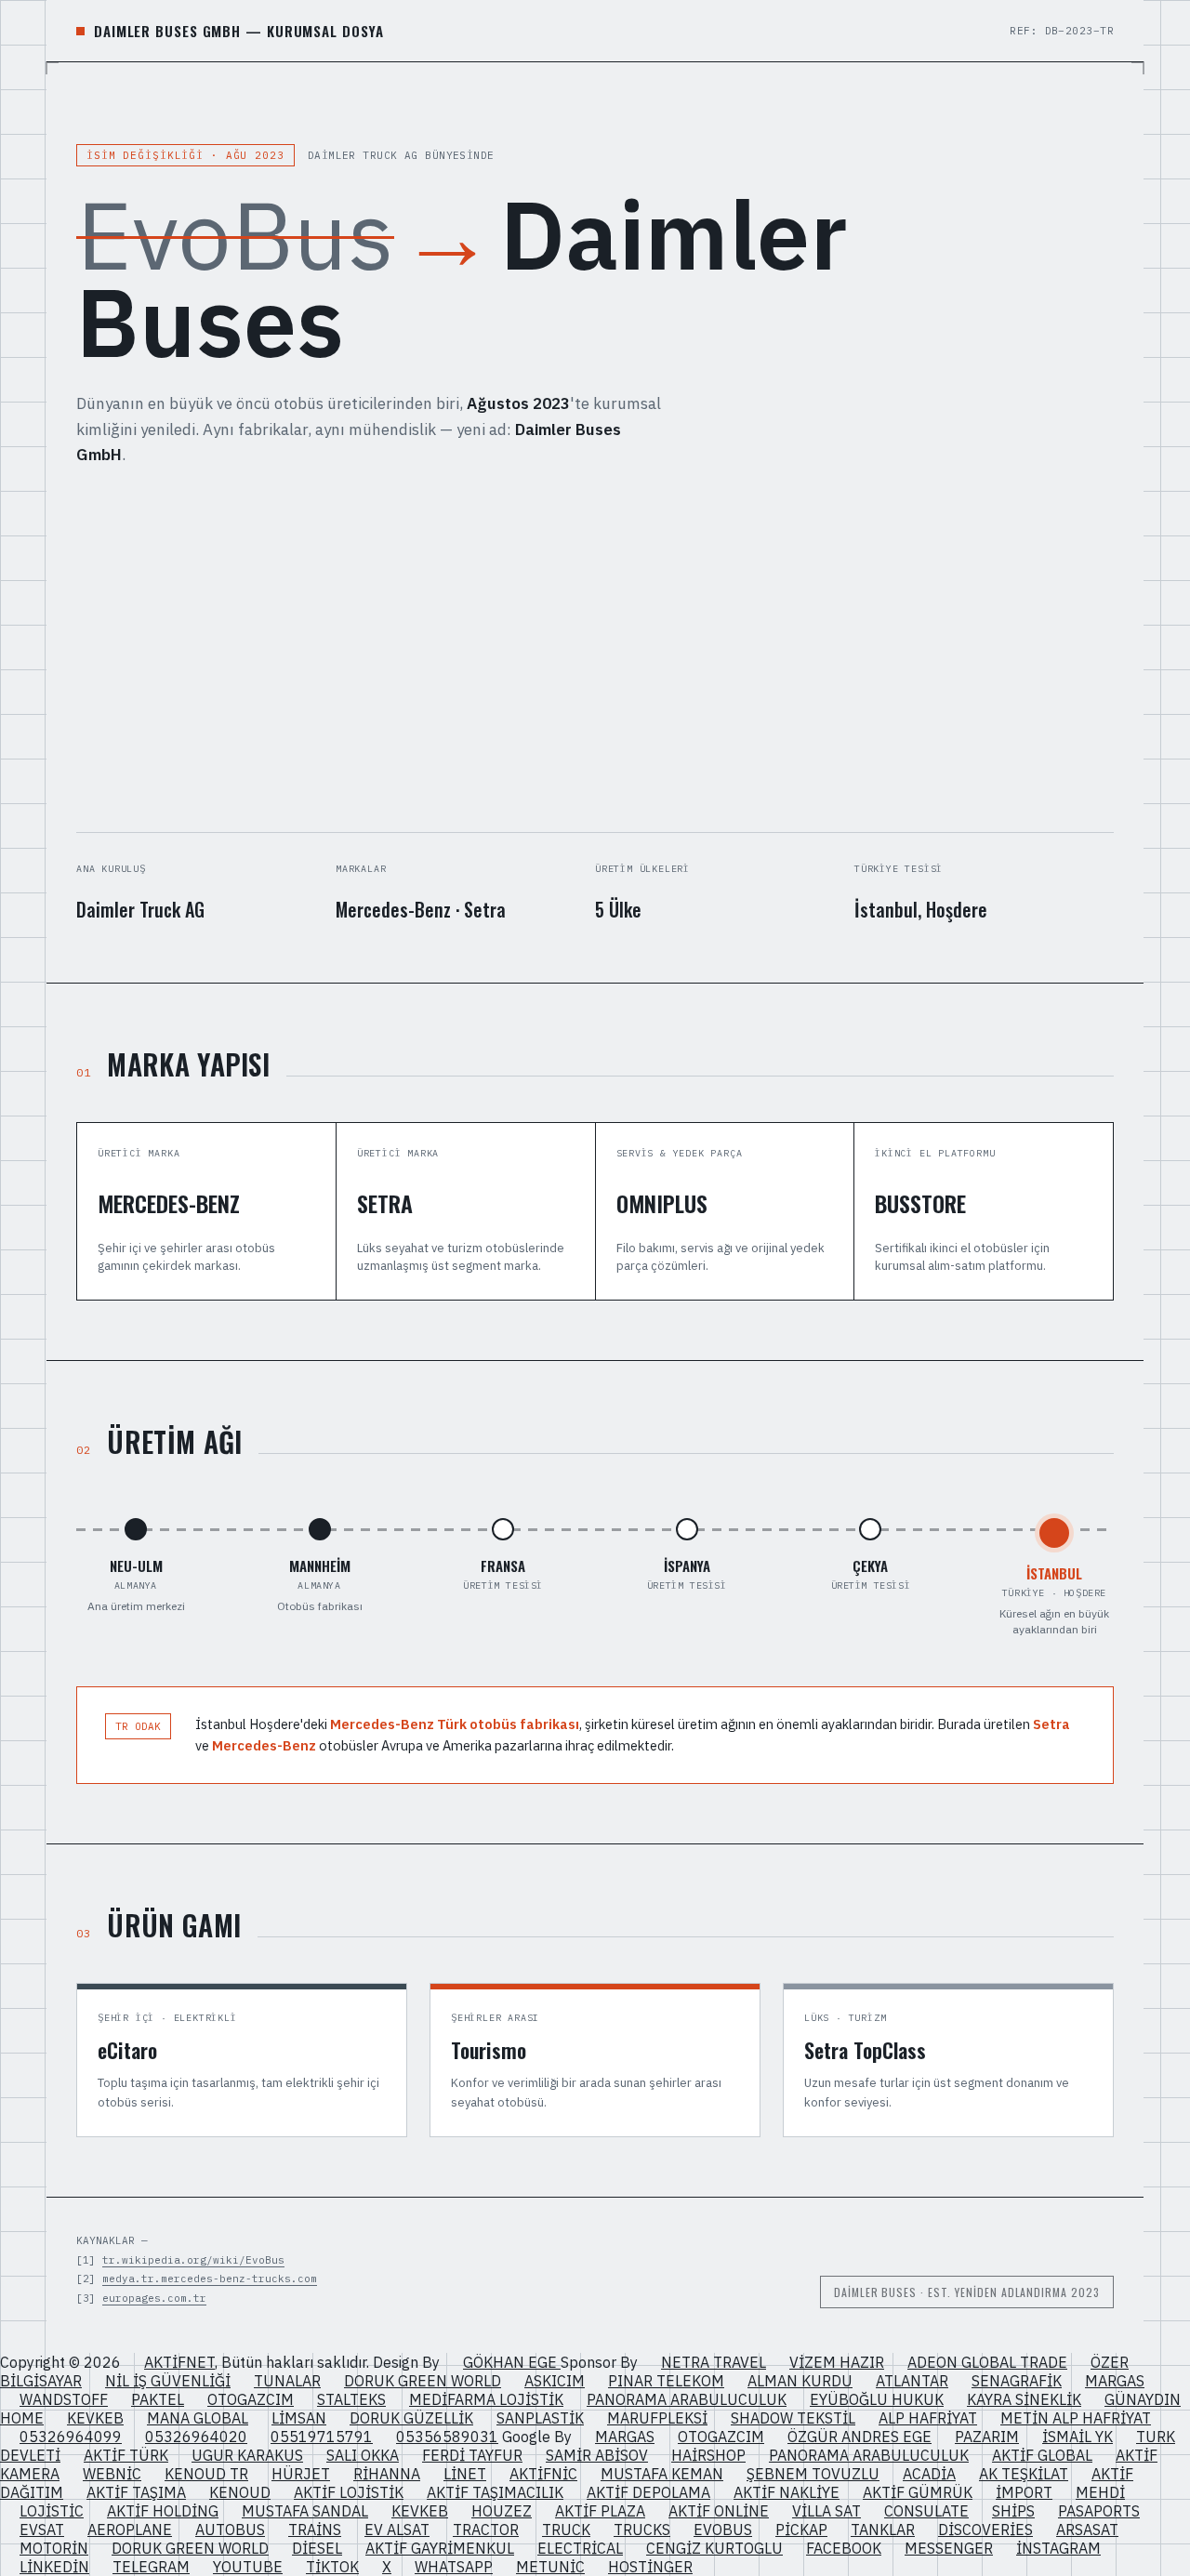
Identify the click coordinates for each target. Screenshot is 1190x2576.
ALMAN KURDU (800, 2381)
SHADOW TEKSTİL (793, 2418)
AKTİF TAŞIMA (136, 2492)
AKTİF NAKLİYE (787, 2492)
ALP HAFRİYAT (928, 2418)
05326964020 (196, 2437)
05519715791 (322, 2437)
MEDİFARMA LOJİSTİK (486, 2399)
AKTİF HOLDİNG (163, 2511)
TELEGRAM (151, 2567)
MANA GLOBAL (198, 2418)
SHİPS (1013, 2511)
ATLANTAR (912, 2381)
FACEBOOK (844, 2548)
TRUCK (566, 2530)
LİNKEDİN (54, 2567)
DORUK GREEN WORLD (423, 2381)
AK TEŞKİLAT (1024, 2474)
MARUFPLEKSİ (657, 2418)
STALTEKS (351, 2399)
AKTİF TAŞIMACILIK (495, 2492)
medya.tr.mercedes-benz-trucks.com (210, 2279)
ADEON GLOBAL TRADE (987, 2362)
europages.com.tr (154, 2298)
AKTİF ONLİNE (719, 2511)
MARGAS (1115, 2381)
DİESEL (317, 2548)
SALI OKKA (363, 2455)
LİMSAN (299, 2418)
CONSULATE (926, 2511)
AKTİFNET (179, 2362)
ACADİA (929, 2474)
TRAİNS (315, 2530)
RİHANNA (387, 2474)
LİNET (465, 2474)
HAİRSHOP (708, 2455)
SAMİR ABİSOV (597, 2455)
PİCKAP (801, 2530)
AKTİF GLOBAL (1042, 2455)
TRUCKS (642, 2530)
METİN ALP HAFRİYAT (1076, 2418)
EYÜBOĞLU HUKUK (877, 2399)
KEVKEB (95, 2418)
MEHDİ (1100, 2492)
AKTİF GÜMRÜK (918, 2492)
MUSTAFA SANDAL (305, 2511)
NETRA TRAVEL (714, 2362)
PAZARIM (987, 2437)
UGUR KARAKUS (247, 2455)
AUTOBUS (230, 2530)
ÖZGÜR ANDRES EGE (859, 2437)
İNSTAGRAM (1058, 2548)
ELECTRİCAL (580, 2548)
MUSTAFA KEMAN (662, 2474)
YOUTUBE (248, 2567)
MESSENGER (949, 2548)
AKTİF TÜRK (126, 2455)
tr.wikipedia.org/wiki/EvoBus (193, 2260)
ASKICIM (555, 2381)
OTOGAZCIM (251, 2399)
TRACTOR (486, 2530)
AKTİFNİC (543, 2474)
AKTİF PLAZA (600, 2511)
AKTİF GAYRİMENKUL (440, 2548)
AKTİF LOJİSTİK (349, 2492)
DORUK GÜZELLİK (411, 2418)
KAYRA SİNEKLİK (1024, 2399)
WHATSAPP (454, 2567)
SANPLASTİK (540, 2418)
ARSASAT (1087, 2530)
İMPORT (1024, 2492)
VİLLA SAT (826, 2511)
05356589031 (447, 2437)
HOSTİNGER (650, 2567)
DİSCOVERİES (985, 2530)
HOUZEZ (502, 2511)
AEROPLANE (130, 2530)
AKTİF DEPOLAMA (648, 2492)
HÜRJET (301, 2474)
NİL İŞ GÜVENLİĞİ (168, 2381)
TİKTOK (332, 2567)
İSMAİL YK (1078, 2437)
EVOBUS (723, 2530)
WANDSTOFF (64, 2399)
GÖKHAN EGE (512, 2362)
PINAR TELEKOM (666, 2381)
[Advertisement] (595, 650)
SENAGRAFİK (1017, 2381)
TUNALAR (287, 2381)
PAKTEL (158, 2399)
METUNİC (550, 2567)
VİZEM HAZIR (837, 2362)
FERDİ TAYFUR (472, 2455)
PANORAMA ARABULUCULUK (687, 2399)
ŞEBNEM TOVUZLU (813, 2474)
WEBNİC (112, 2474)
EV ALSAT (397, 2530)
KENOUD (240, 2492)
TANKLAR (883, 2530)
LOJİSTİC (52, 2511)
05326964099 (71, 2437)
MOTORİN (54, 2548)
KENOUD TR (206, 2474)
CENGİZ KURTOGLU (714, 2548)
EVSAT (42, 2530)
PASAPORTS (1099, 2511)
